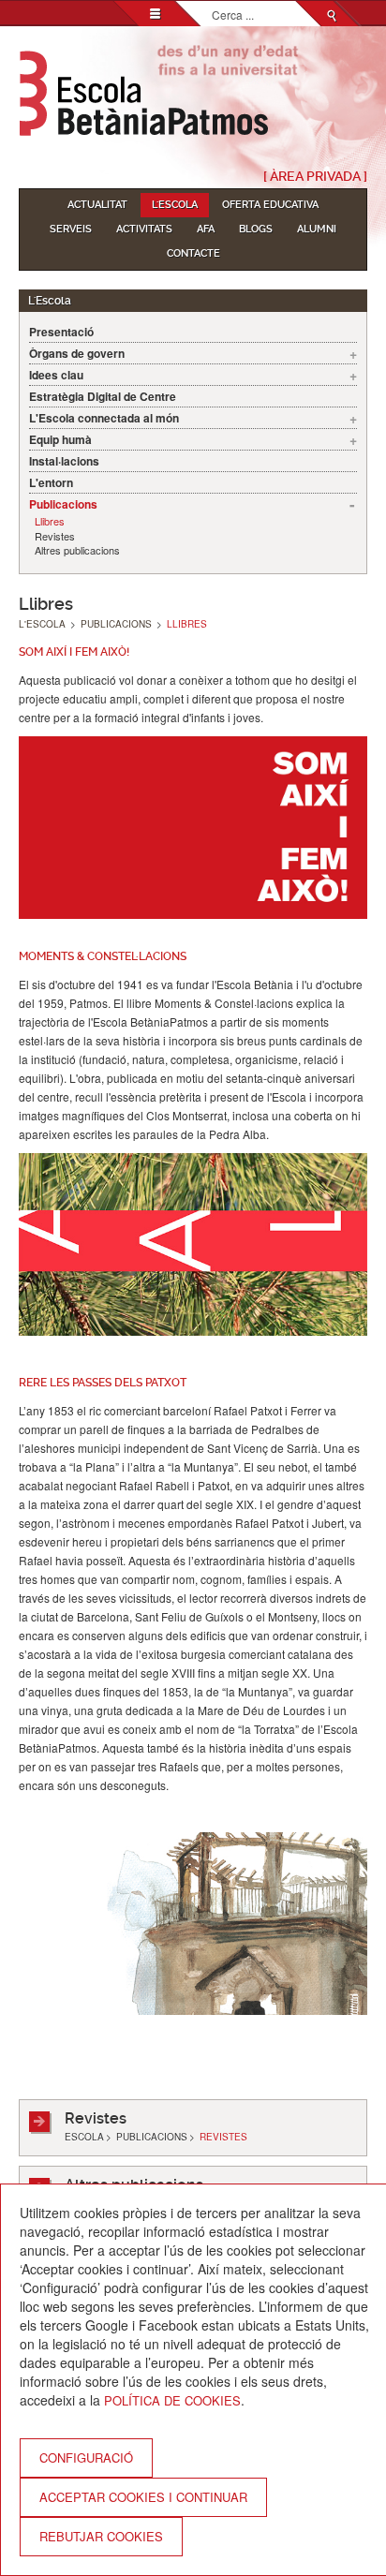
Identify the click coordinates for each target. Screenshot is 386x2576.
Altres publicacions (77, 550)
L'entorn (51, 482)
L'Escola (175, 205)
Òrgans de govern (77, 353)
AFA (206, 229)
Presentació (61, 332)
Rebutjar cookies (101, 2536)
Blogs (256, 229)
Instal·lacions (64, 461)
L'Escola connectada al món (104, 418)
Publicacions (63, 504)
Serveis (71, 229)
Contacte (193, 253)
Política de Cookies (172, 2400)
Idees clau (56, 375)
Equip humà (60, 439)
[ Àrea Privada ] (315, 176)
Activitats (144, 229)
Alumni (317, 229)
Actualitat (97, 205)
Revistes (55, 536)
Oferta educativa (270, 205)
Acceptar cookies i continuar (143, 2497)
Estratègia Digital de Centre (103, 396)
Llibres (50, 521)
